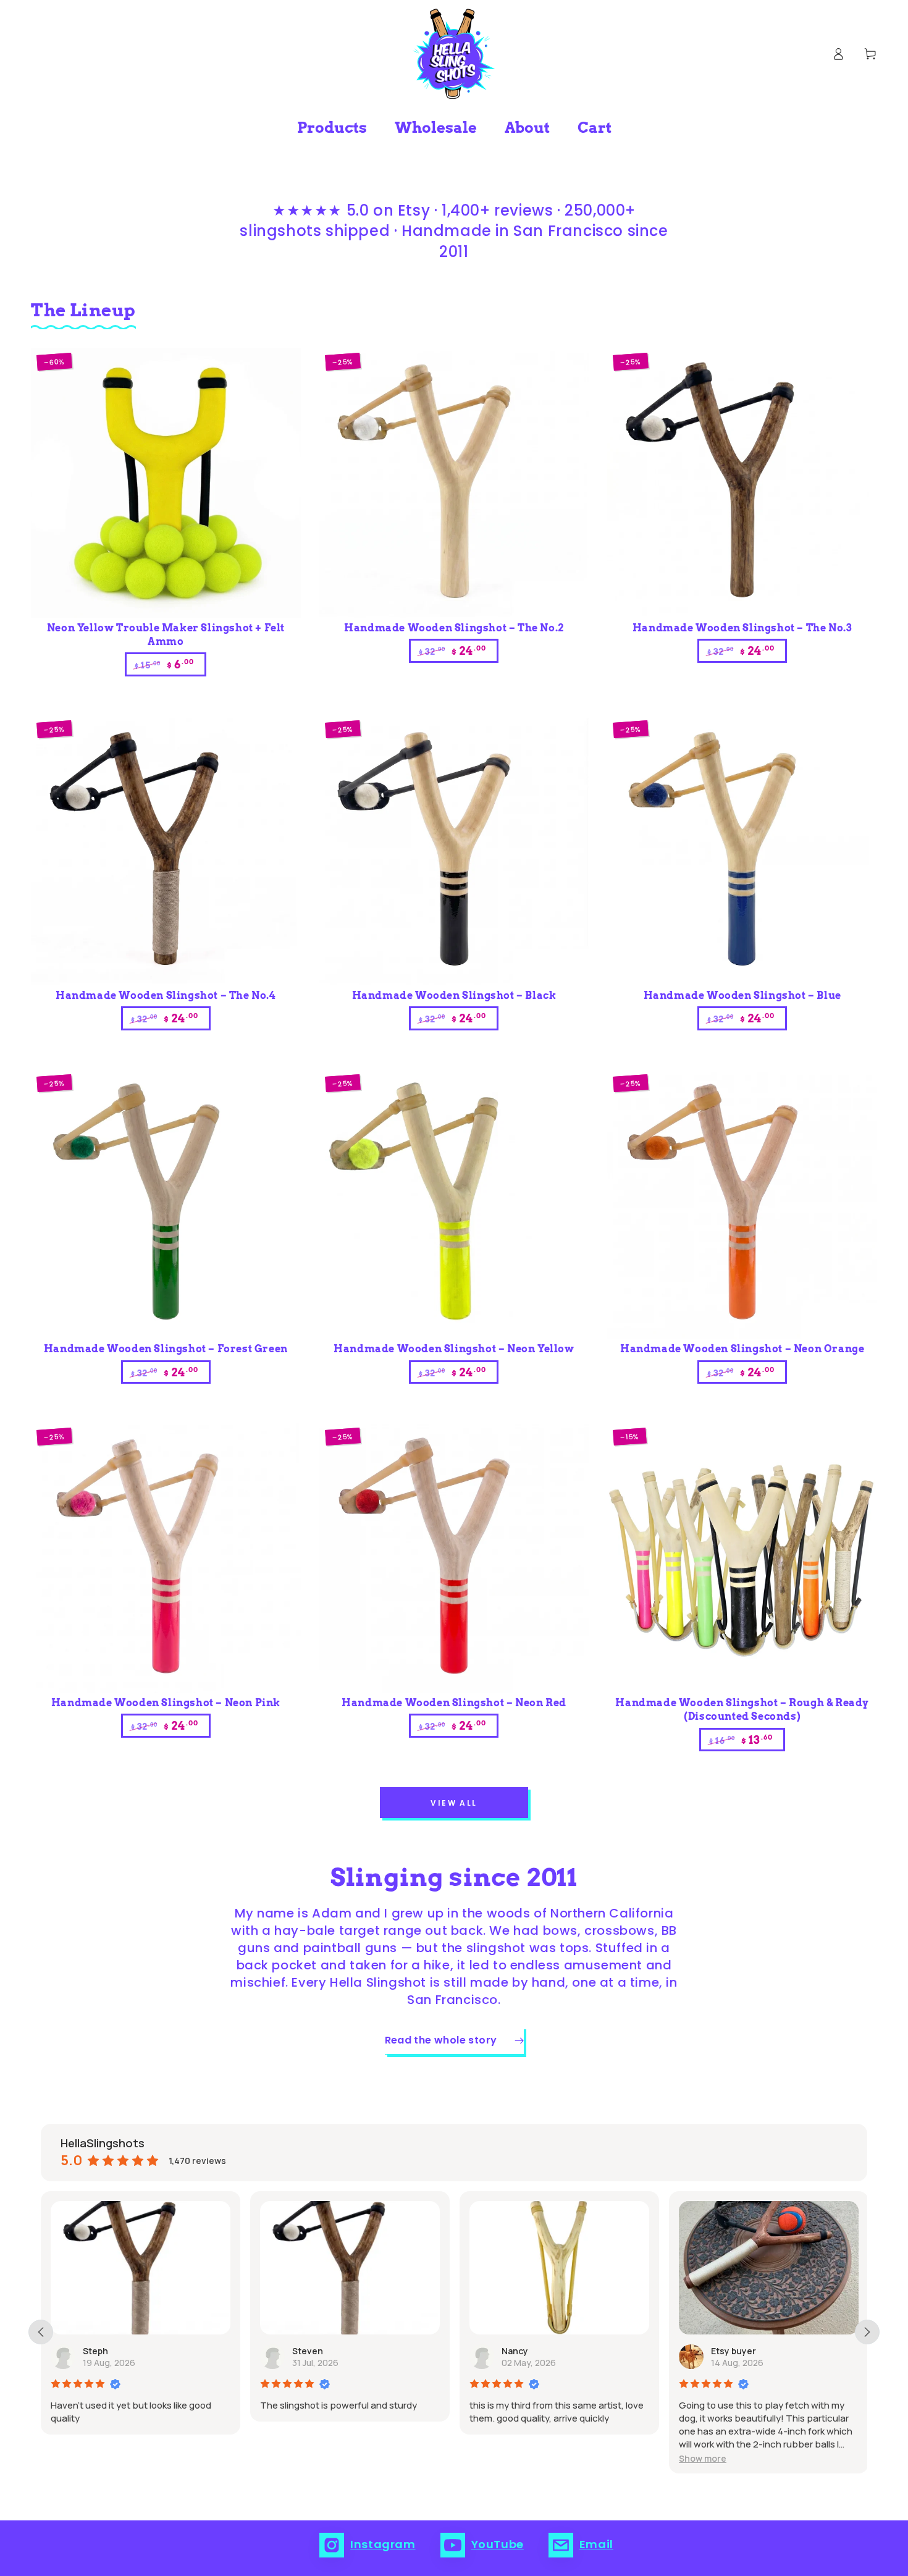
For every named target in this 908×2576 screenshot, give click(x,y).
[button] (506, 2458)
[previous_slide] (41, 2332)
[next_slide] (867, 2332)
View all (454, 1803)
